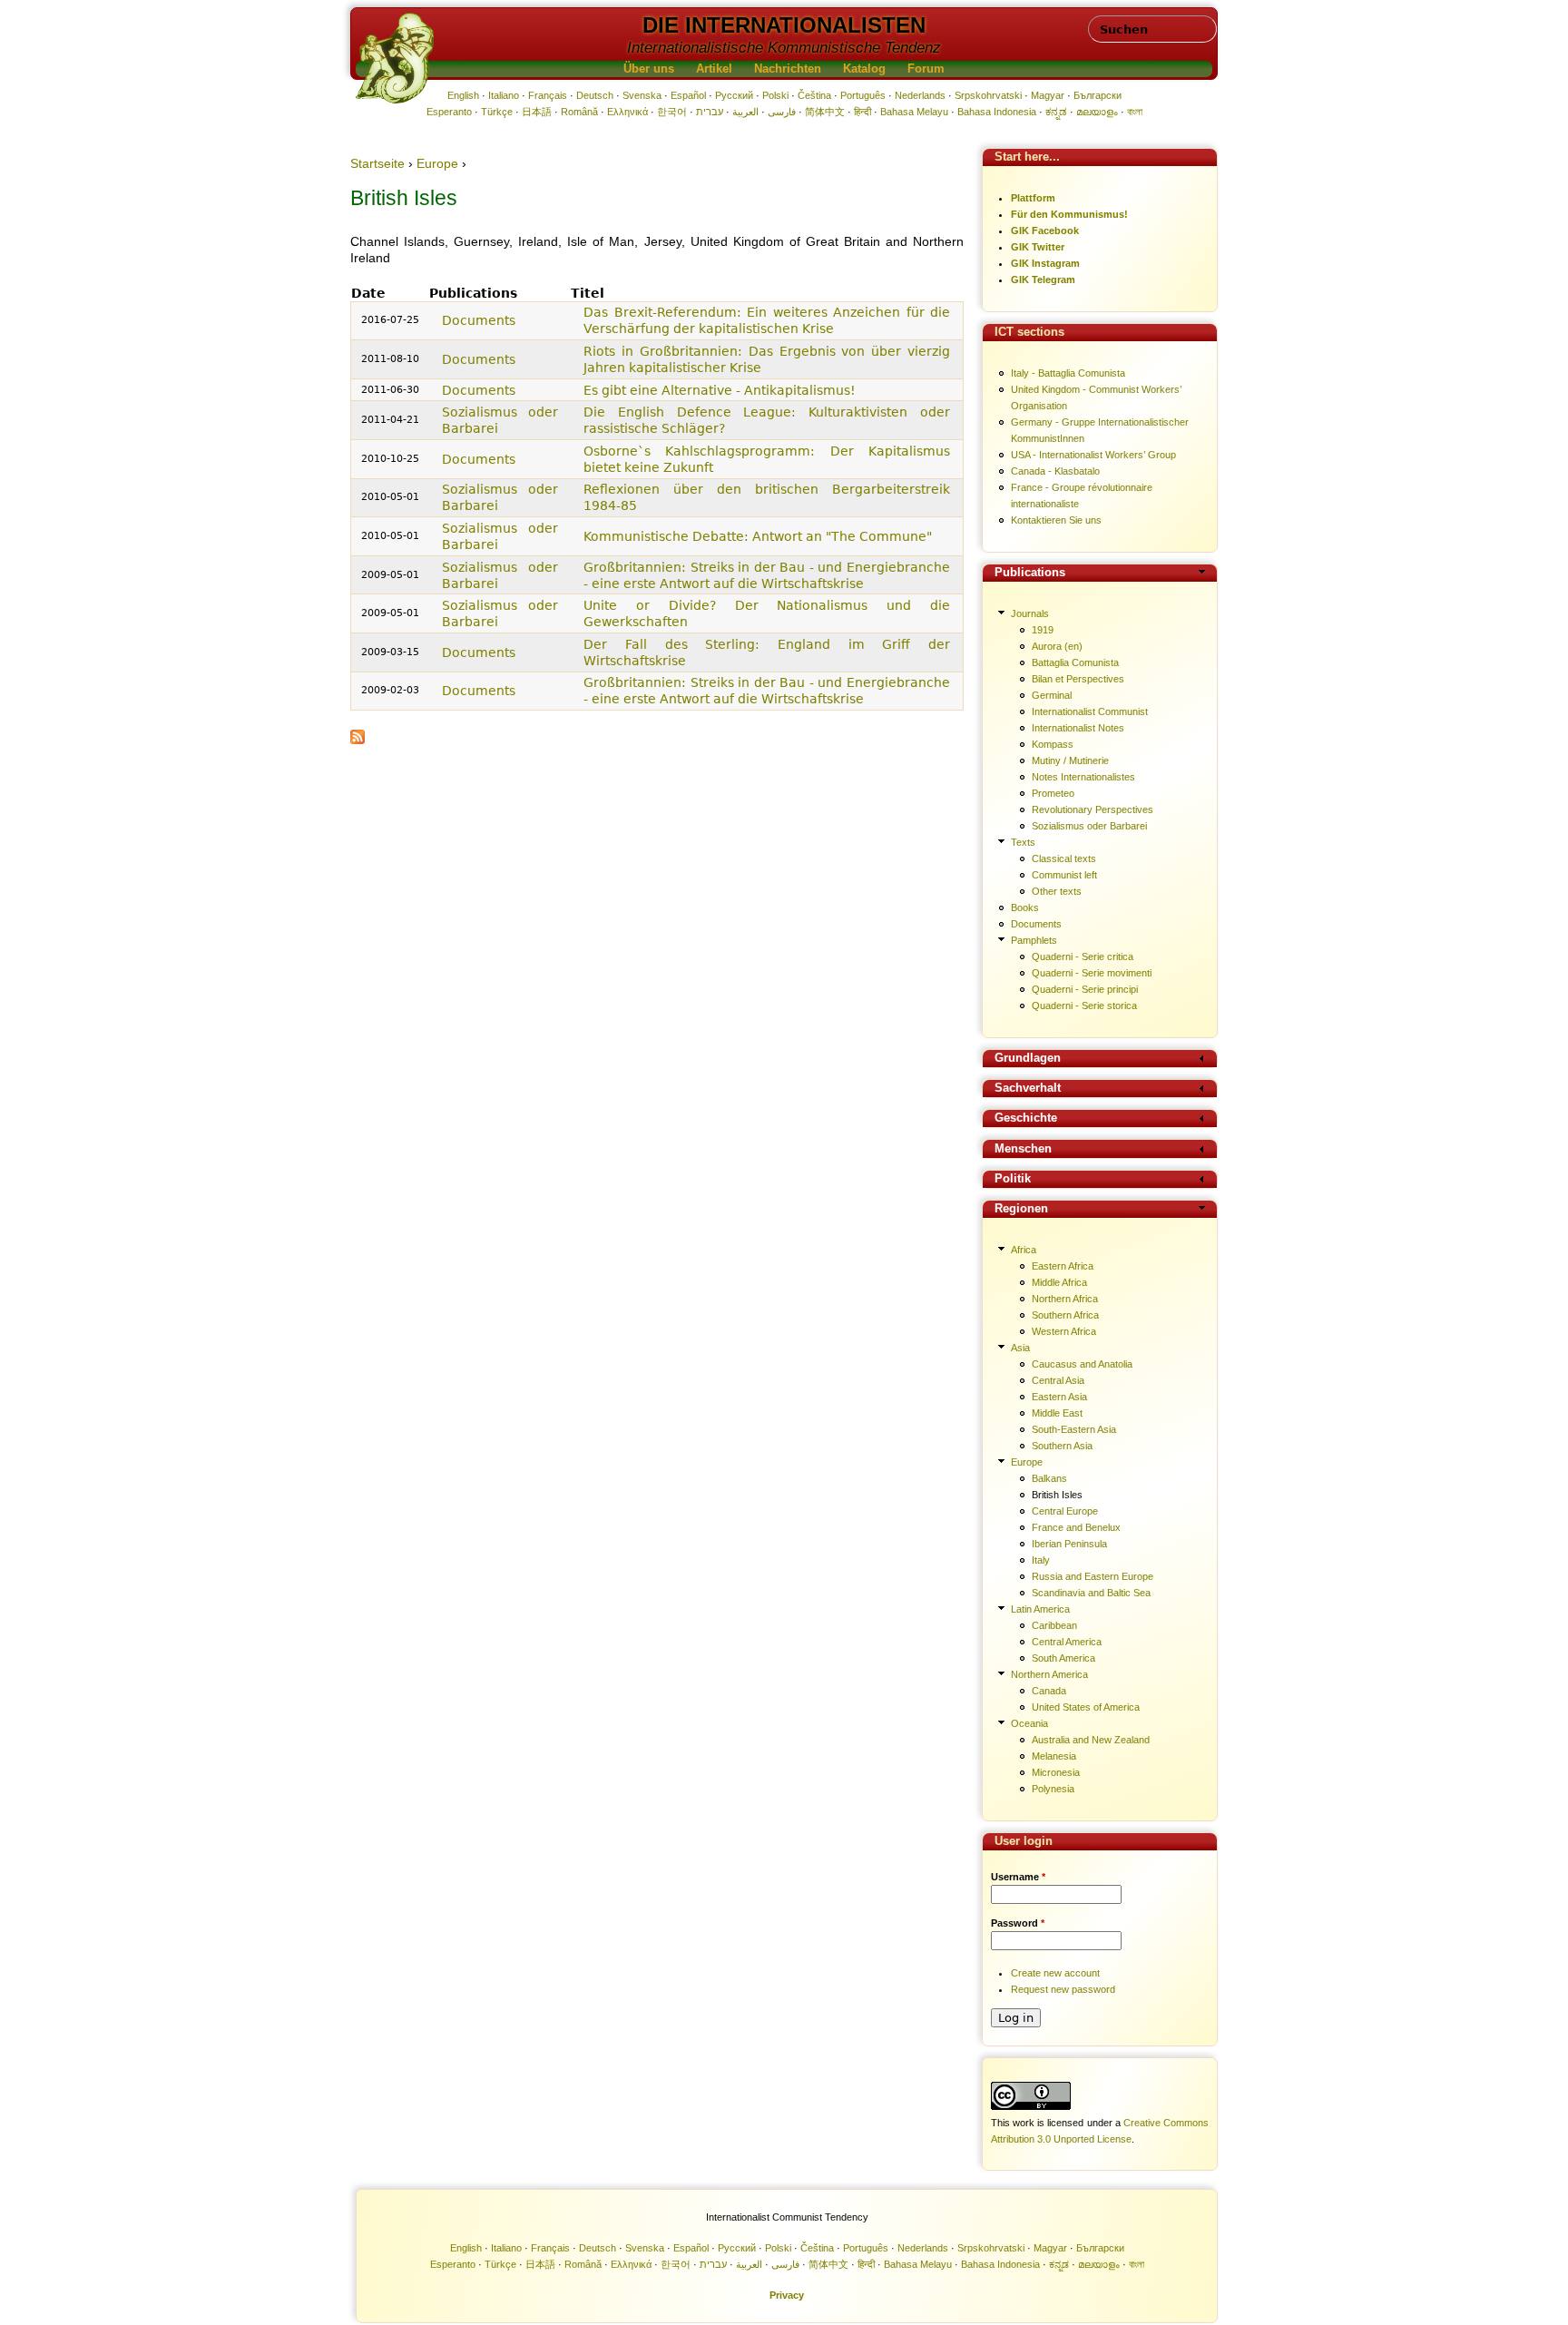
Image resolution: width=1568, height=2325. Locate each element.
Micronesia (1056, 1772)
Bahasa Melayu (914, 112)
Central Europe (1065, 1511)
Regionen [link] (1021, 1209)
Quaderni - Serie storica (1084, 1006)
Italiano (504, 95)
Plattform (1033, 198)
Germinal (1052, 695)
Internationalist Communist (1090, 711)
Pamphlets (1034, 940)
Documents (479, 320)
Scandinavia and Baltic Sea (1091, 1593)
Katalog (864, 69)
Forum (926, 69)
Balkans (1049, 1478)
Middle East (1057, 1413)
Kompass (1053, 744)
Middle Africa (1059, 1282)
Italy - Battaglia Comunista (1068, 373)
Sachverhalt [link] (1028, 1089)
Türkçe (497, 112)
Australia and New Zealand (1091, 1740)
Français (548, 95)
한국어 (672, 112)
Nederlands (920, 95)
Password (1018, 1923)
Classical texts (1064, 858)
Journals (1030, 613)
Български (1098, 95)
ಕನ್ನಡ (1056, 112)
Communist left (1064, 875)
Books (1025, 907)
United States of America (1086, 1707)
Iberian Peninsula (1069, 1544)
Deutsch (595, 95)
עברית (710, 112)
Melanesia (1054, 1756)
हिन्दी (862, 112)
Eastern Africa (1063, 1266)
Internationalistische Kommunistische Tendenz (784, 48)
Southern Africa (1065, 1315)
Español (688, 95)
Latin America (1040, 1609)
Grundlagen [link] (1028, 1059)
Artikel (714, 69)
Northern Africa (1065, 1299)
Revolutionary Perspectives (1093, 809)
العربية (745, 112)
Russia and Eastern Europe (1093, 1576)
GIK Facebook (1045, 231)
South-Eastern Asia (1074, 1429)
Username (1018, 1877)
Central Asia (1058, 1380)
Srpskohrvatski (988, 95)
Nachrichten (788, 69)
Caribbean (1054, 1625)
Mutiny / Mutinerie (1070, 760)
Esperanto (449, 112)
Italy (1041, 1560)
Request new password (1063, 1989)
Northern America (1049, 1674)
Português (863, 95)
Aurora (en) (1057, 646)
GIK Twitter (1038, 247)
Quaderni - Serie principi (1085, 989)
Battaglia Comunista (1075, 662)
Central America (1067, 1642)
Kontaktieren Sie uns (1056, 520)
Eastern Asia (1059, 1397)
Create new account (1055, 1973)
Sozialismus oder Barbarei (1089, 826)
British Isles (1057, 1495)
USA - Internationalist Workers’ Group (1093, 455)
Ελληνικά (627, 112)
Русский (734, 95)
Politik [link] (1013, 1179)
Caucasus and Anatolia (1082, 1364)
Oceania (1029, 1723)
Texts (1023, 842)
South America (1063, 1658)
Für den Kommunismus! (1069, 214)
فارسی (782, 112)
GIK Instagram (1045, 263)
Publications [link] (1030, 573)
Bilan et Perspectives (1078, 679)
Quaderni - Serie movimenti (1092, 973)
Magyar (1048, 95)
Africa (1024, 1250)
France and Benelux (1076, 1527)
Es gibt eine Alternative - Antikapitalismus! (720, 390)
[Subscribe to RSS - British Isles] (358, 740)
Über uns (649, 69)
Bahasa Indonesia (997, 112)
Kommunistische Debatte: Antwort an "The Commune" (758, 536)
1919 (1043, 630)
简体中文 (825, 112)
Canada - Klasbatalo (1055, 471)
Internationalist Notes (1078, 728)
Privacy (787, 2295)
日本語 (537, 112)
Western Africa (1064, 1331)
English (463, 95)
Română (579, 112)
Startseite (377, 163)
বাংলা (1135, 112)
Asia (1020, 1348)
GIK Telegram (1043, 280)
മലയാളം (1097, 112)
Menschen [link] (1023, 1149)
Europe (437, 163)
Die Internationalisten (784, 25)
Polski (775, 95)
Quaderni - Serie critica (1083, 956)
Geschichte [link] (1026, 1118)
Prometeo (1053, 793)
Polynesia (1053, 1789)
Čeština (814, 95)
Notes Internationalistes (1083, 777)
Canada (1049, 1691)
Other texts (1057, 891)
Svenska (642, 95)
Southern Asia (1062, 1446)
